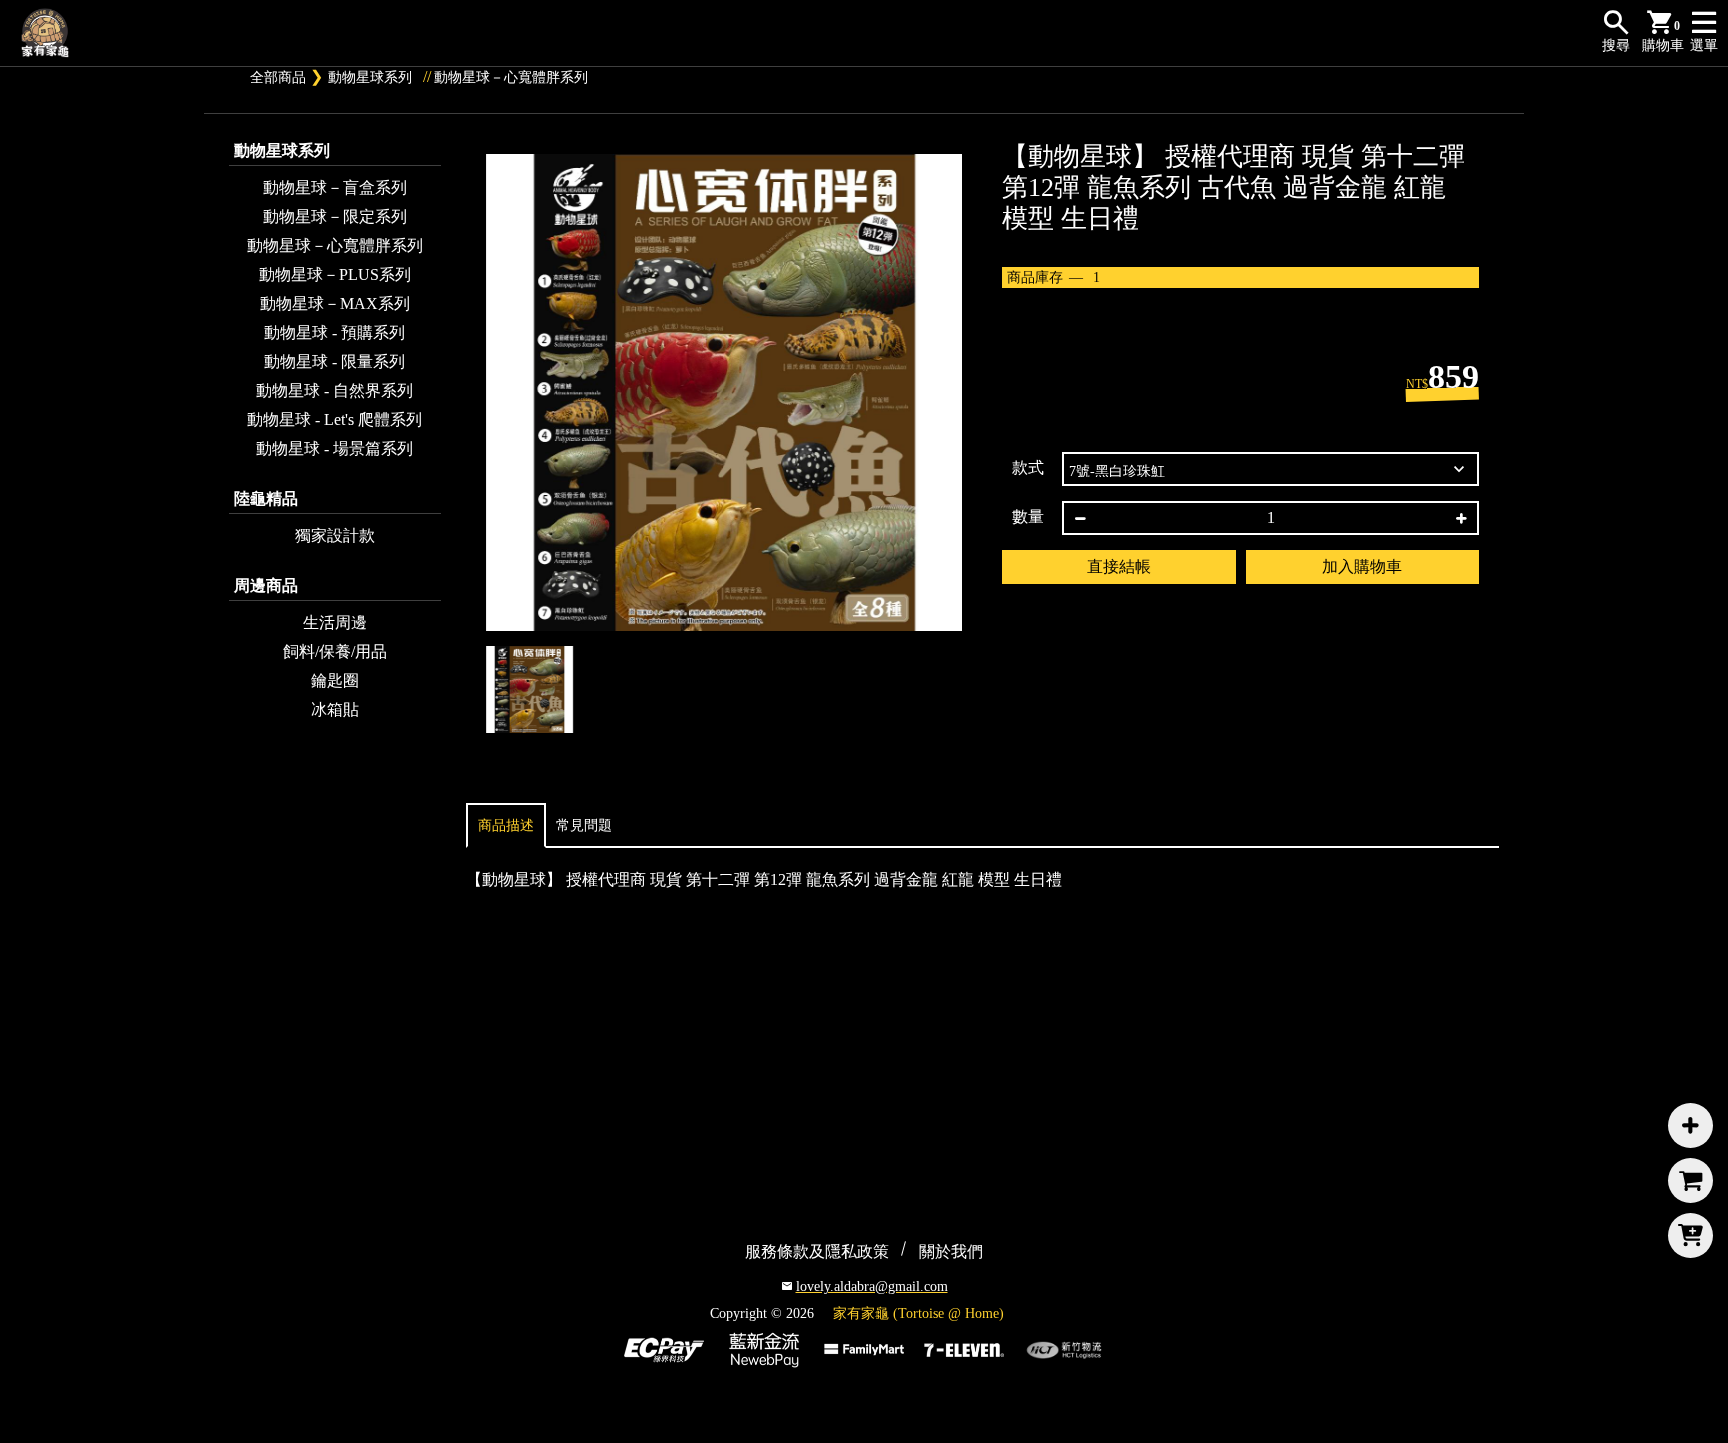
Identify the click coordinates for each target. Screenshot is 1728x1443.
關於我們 (951, 1251)
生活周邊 (335, 622)
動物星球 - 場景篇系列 (334, 448)
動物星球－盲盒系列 (335, 187)
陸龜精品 (266, 498)
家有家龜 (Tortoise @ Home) (918, 1313)
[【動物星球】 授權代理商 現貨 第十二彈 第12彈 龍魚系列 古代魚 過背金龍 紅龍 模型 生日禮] (724, 392)
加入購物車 (1362, 566)
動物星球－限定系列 (335, 216)
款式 (1028, 467)
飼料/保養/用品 (335, 651)
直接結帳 (1119, 566)
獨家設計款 (335, 535)
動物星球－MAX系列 (335, 303)
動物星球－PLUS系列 (335, 274)
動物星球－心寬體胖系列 (511, 77)
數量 (1028, 516)
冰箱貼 (335, 709)
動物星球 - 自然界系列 (334, 390)
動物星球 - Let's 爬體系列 (334, 419)
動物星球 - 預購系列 (334, 332)
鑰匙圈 (335, 680)
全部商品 (278, 77)
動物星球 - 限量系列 (334, 361)
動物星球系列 (370, 77)
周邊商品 (266, 585)
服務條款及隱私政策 (817, 1251)
